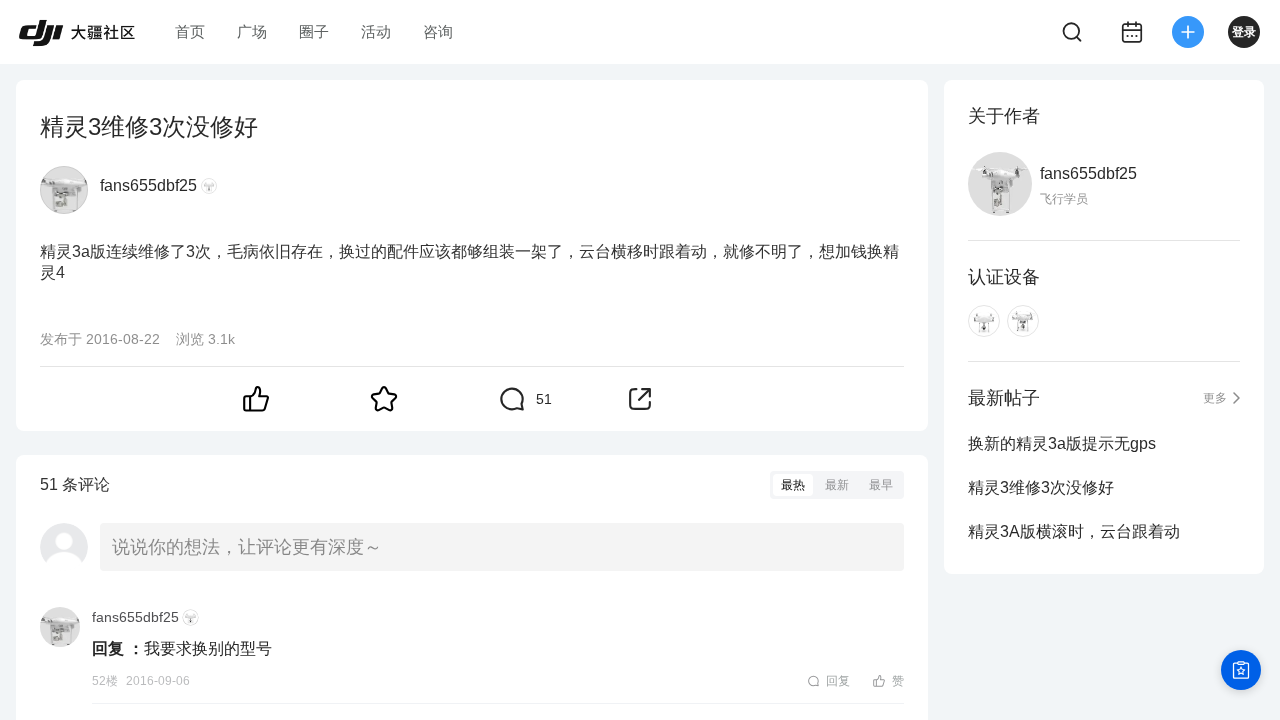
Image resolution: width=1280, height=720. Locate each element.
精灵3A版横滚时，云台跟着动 (1074, 531)
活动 (376, 31)
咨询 (438, 31)
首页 (190, 31)
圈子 (314, 31)
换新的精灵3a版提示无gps (1062, 443)
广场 (252, 31)
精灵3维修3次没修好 (1041, 487)
